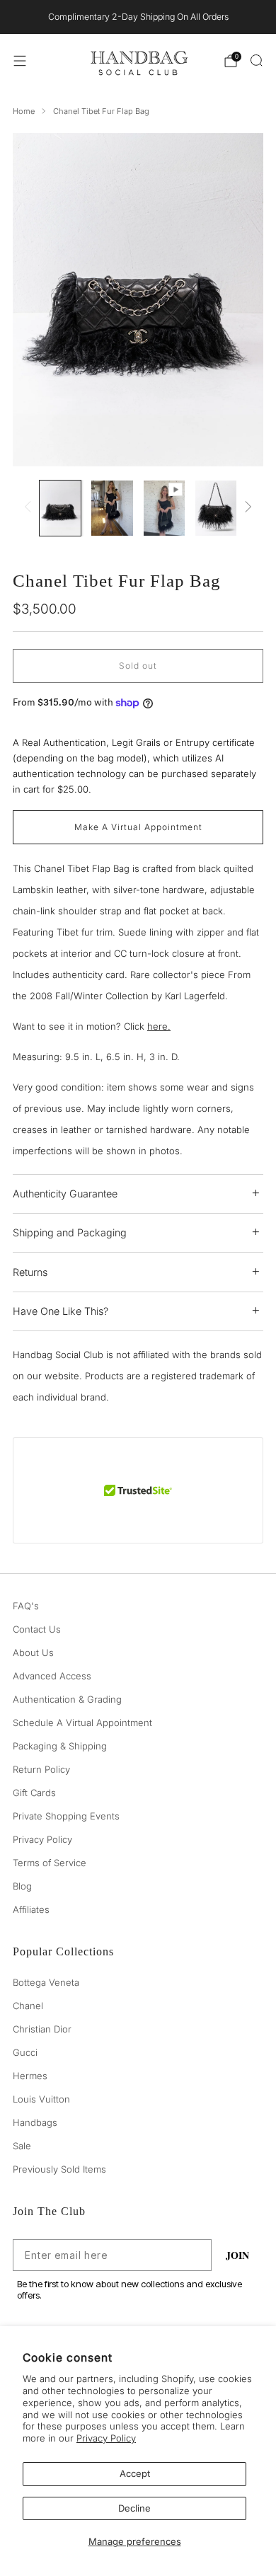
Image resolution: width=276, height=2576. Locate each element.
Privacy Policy (106, 2438)
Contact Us (37, 1629)
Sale (22, 2146)
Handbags (35, 2122)
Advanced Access (52, 1676)
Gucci (25, 2052)
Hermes (30, 2076)
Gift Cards (34, 1793)
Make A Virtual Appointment (138, 827)
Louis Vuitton (41, 2099)
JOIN (237, 2255)
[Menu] (20, 61)
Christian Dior (42, 2029)
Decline (134, 2508)
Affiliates (31, 1909)
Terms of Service (50, 1863)
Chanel (28, 2006)
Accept (135, 2473)
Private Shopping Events (66, 1816)
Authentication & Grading (67, 1699)
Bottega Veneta (46, 1982)
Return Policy (41, 1769)
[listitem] (138, 17)
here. (159, 1026)
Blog (22, 1886)
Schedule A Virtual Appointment (82, 1723)
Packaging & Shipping (60, 1746)
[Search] (256, 60)
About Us (33, 1652)
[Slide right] (246, 508)
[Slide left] (30, 508)
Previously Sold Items (59, 2169)
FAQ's (26, 1606)
